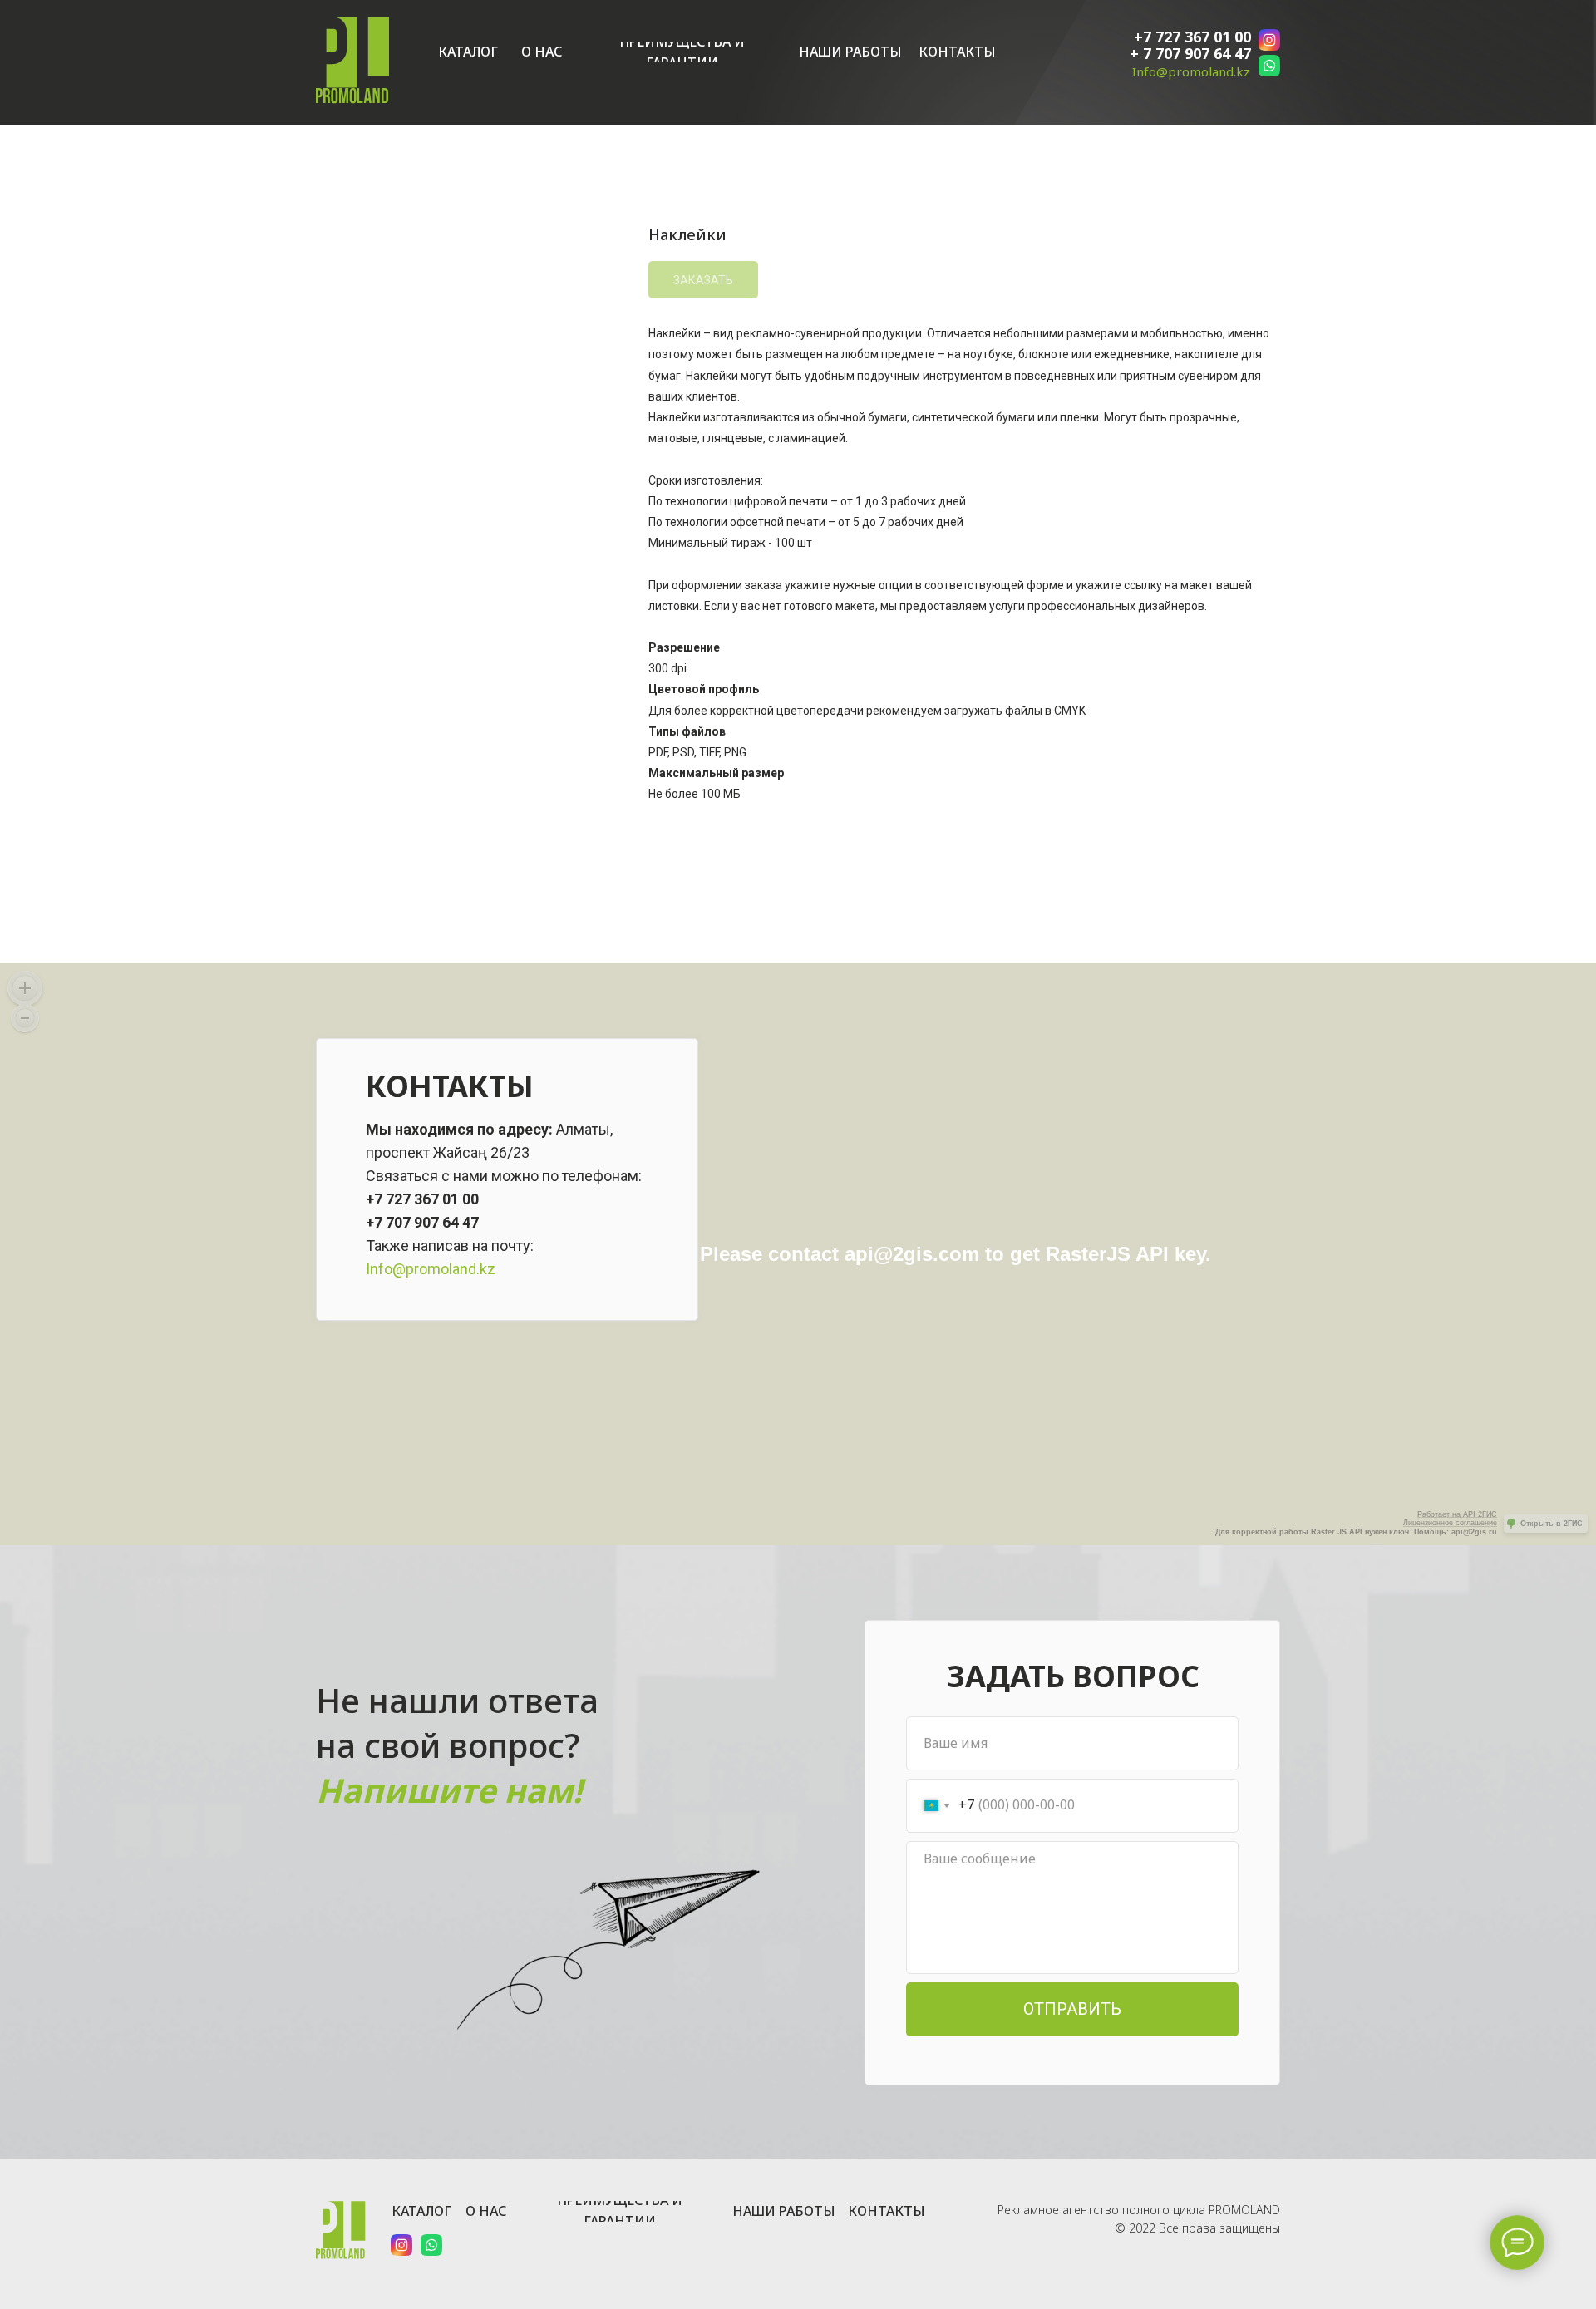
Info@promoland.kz (1191, 71)
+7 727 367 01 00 (1192, 37)
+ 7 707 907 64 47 (1190, 53)
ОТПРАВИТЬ (1072, 2009)
